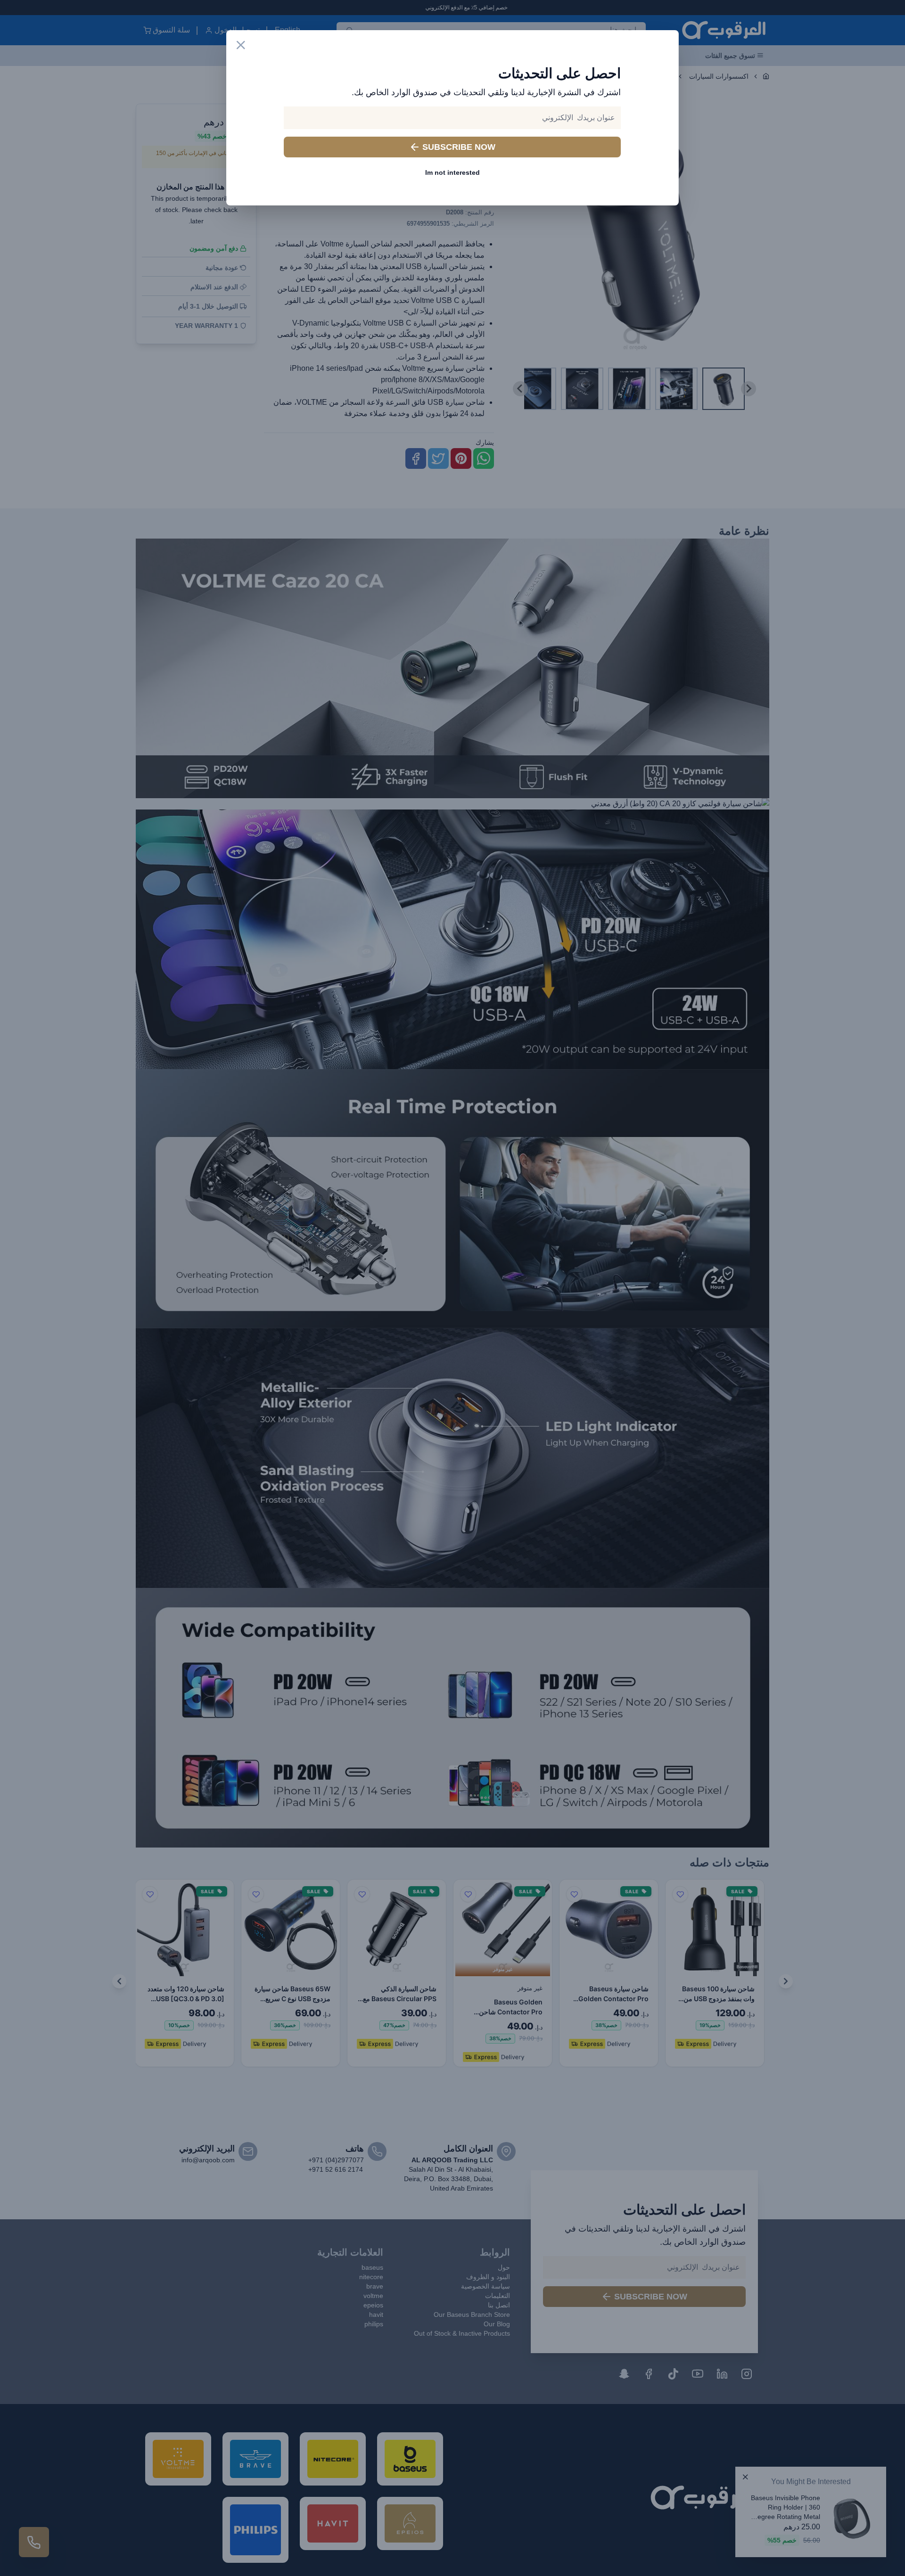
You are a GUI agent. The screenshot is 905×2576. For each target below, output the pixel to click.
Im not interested (452, 172)
